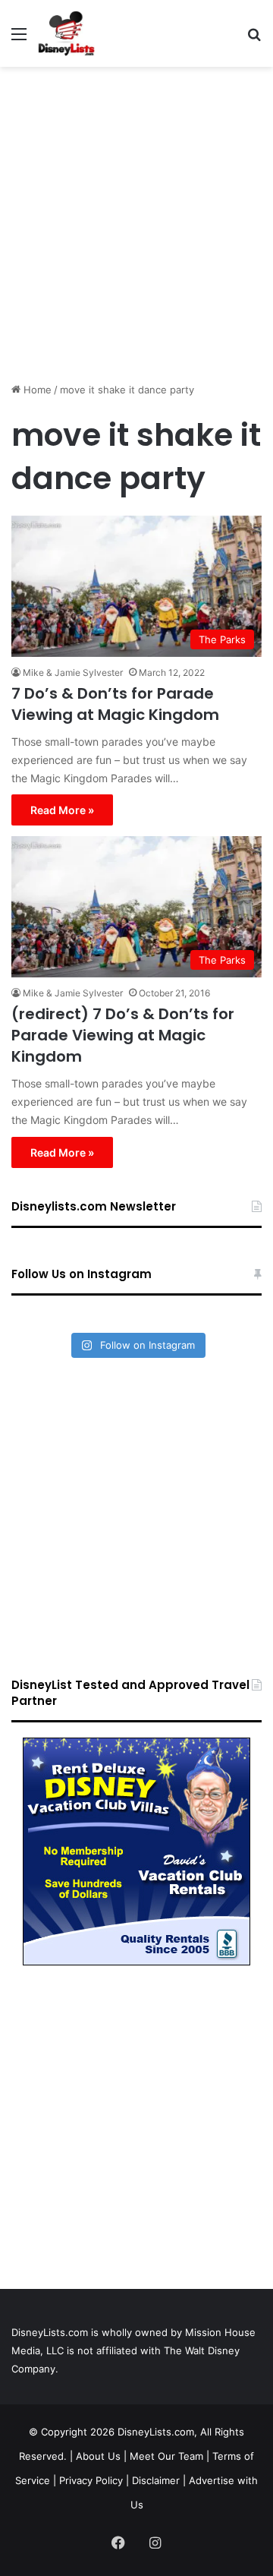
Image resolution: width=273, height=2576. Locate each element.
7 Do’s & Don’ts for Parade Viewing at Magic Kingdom (115, 704)
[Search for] (254, 39)
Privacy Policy (91, 2480)
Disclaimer (156, 2480)
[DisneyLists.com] (66, 33)
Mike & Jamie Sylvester (73, 672)
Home (36, 390)
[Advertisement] (136, 219)
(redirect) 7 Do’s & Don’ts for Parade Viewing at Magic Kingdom (123, 1035)
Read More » (62, 810)
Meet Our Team (166, 2456)
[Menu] (19, 39)
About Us (98, 2456)
